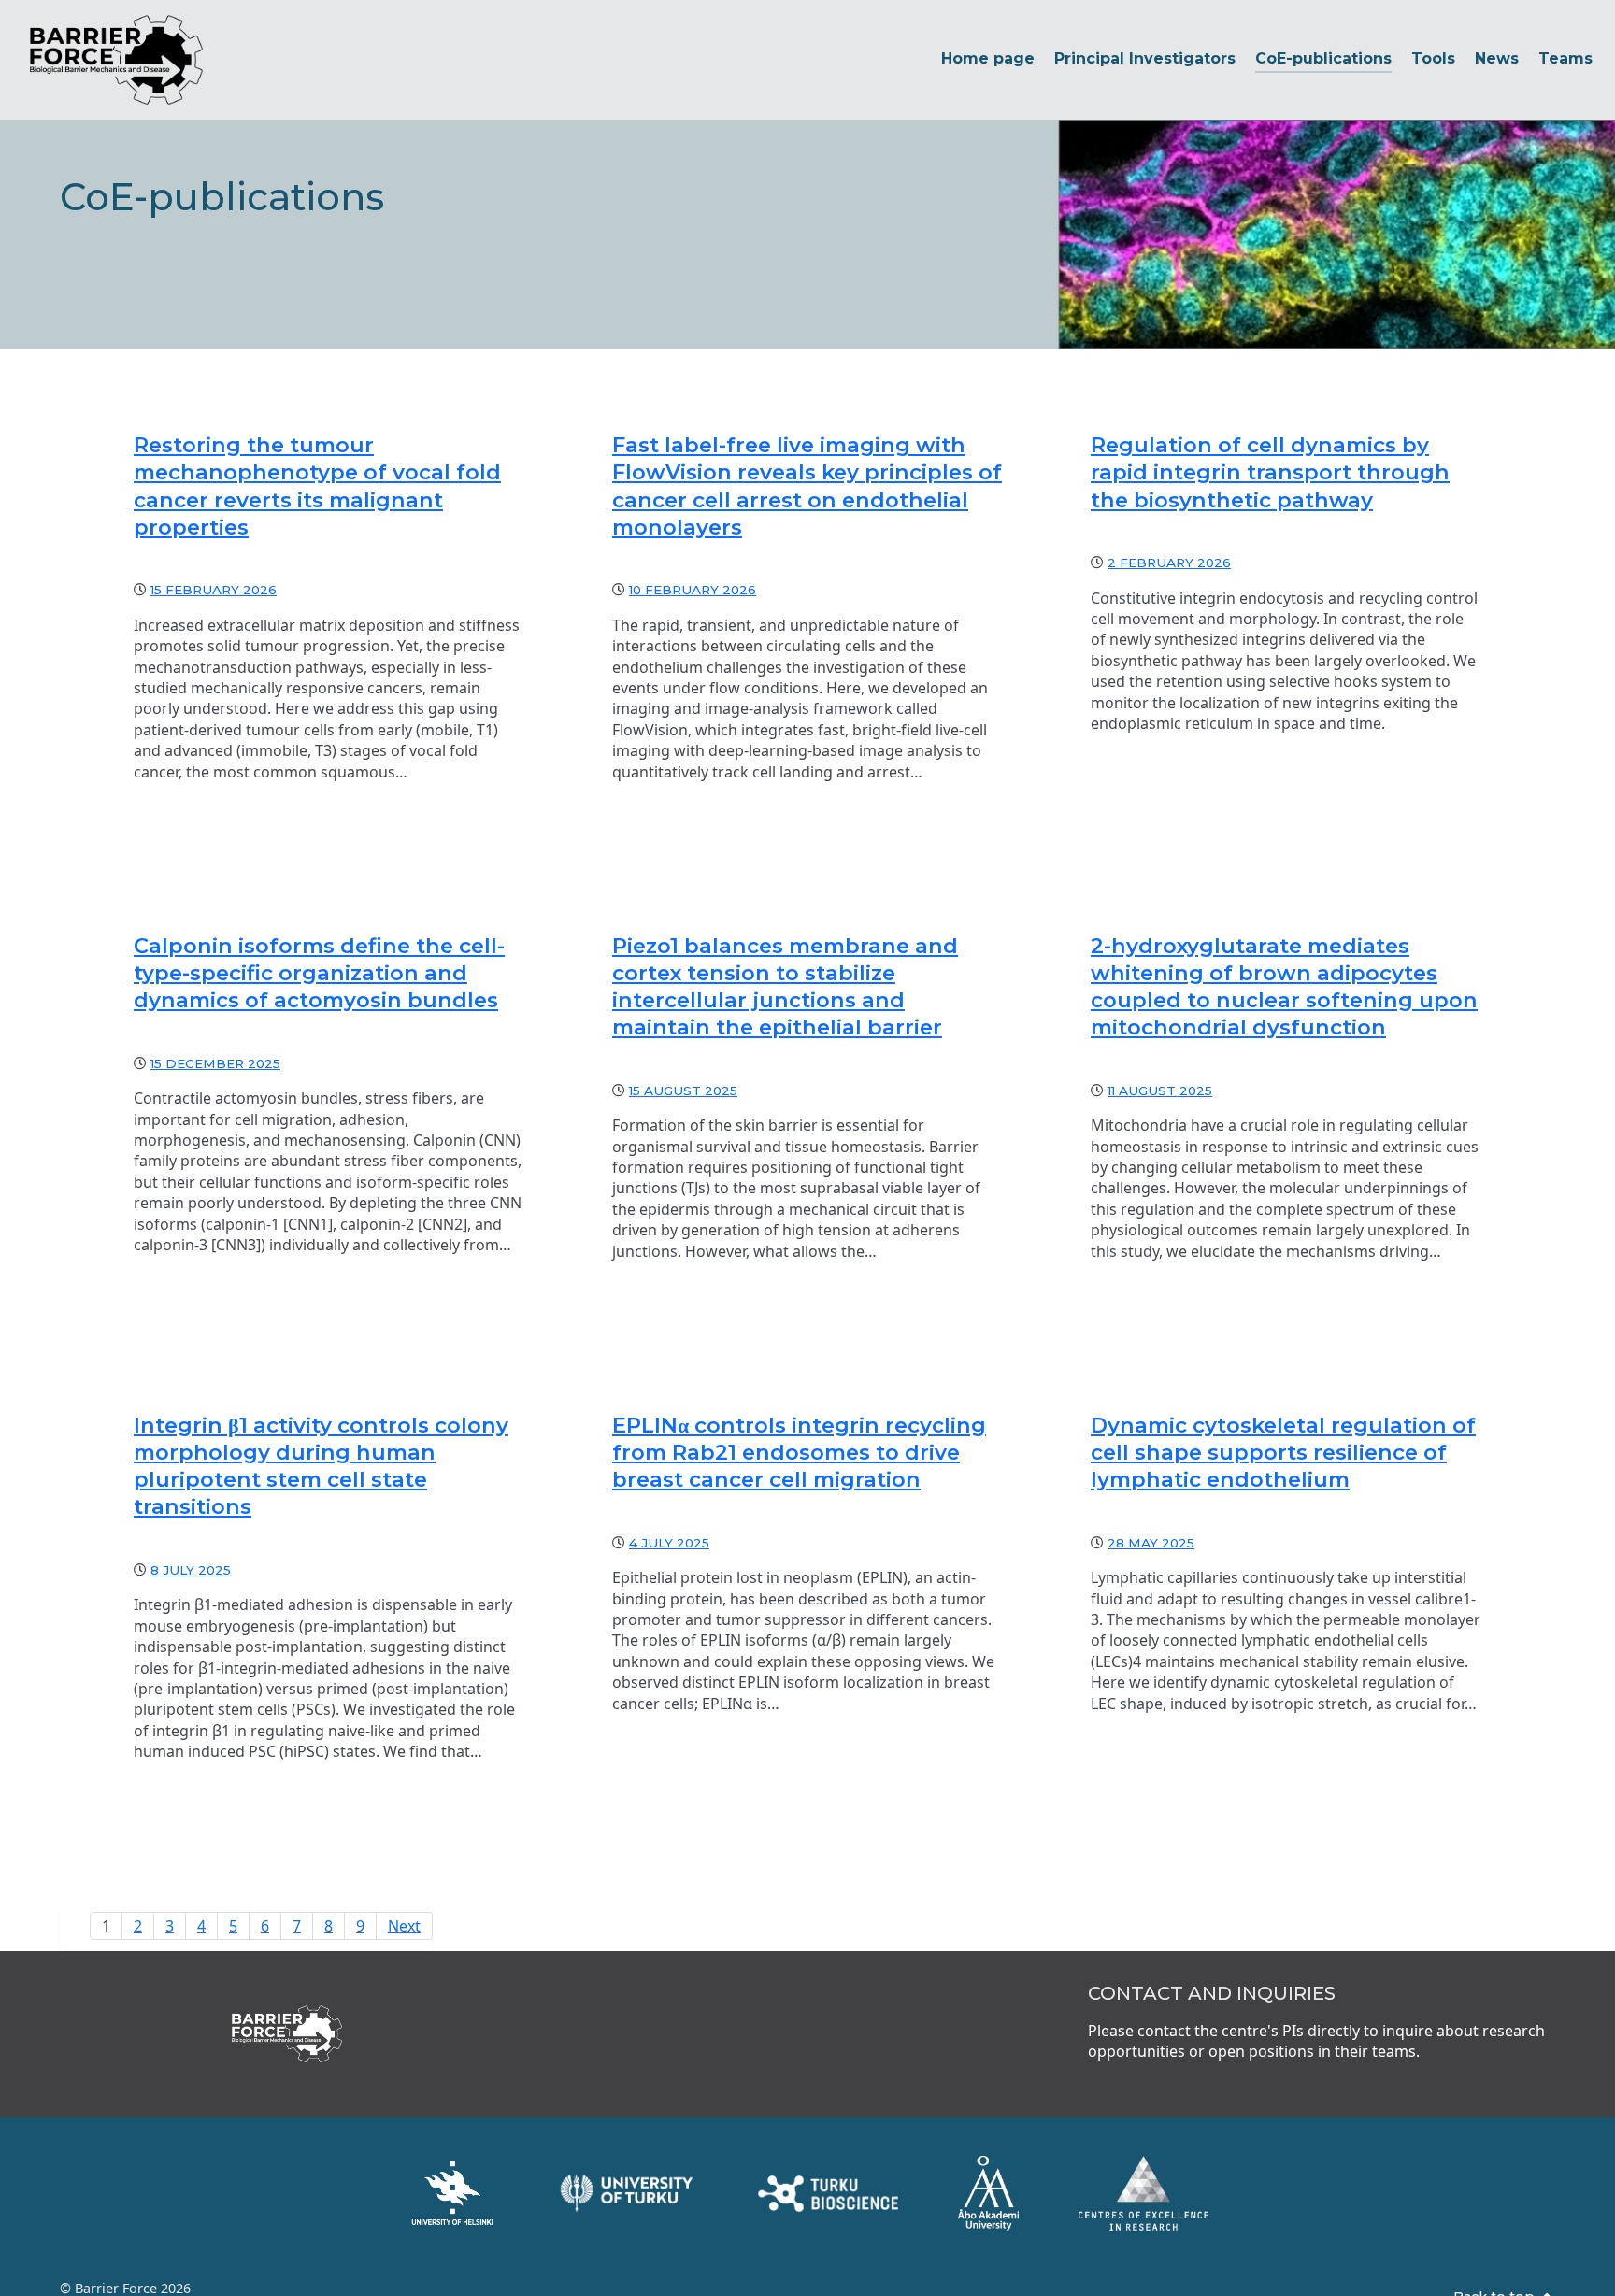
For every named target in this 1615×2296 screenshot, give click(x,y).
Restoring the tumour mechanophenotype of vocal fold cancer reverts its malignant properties (317, 485)
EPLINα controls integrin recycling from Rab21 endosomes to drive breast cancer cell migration (799, 1452)
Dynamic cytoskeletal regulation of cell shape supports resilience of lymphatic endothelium (1283, 1452)
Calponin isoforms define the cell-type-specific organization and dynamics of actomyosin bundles (319, 973)
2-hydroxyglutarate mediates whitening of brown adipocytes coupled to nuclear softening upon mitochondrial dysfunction (1284, 986)
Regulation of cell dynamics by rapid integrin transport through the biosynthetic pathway (1270, 472)
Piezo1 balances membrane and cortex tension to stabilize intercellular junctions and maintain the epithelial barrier (785, 986)
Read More (211, 820)
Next (404, 1926)
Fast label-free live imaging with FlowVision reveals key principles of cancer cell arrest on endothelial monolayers (807, 485)
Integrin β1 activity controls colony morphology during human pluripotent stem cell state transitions (321, 1466)
